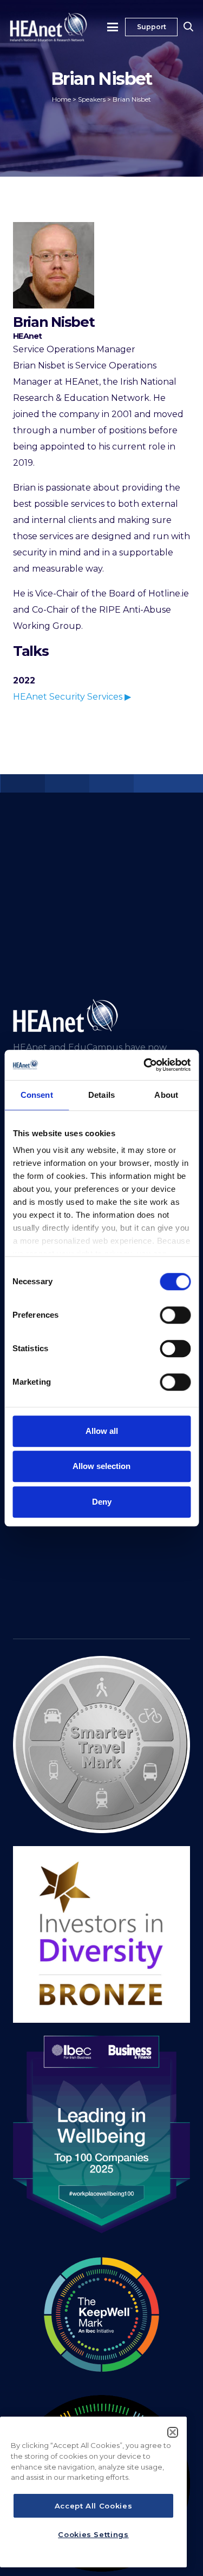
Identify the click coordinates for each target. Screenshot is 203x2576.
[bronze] (101, 1934)
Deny (102, 1502)
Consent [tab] (37, 1095)
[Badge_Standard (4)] (101, 2135)
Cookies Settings (93, 2534)
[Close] (173, 2432)
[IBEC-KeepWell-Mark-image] (101, 2315)
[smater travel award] (101, 1745)
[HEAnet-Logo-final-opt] (48, 27)
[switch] (175, 1315)
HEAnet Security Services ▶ (72, 697)
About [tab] (166, 1095)
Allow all (102, 1431)
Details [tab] (101, 1095)
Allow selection (101, 1466)
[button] (113, 27)
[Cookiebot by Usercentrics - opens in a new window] (145, 1065)
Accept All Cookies (94, 2506)
